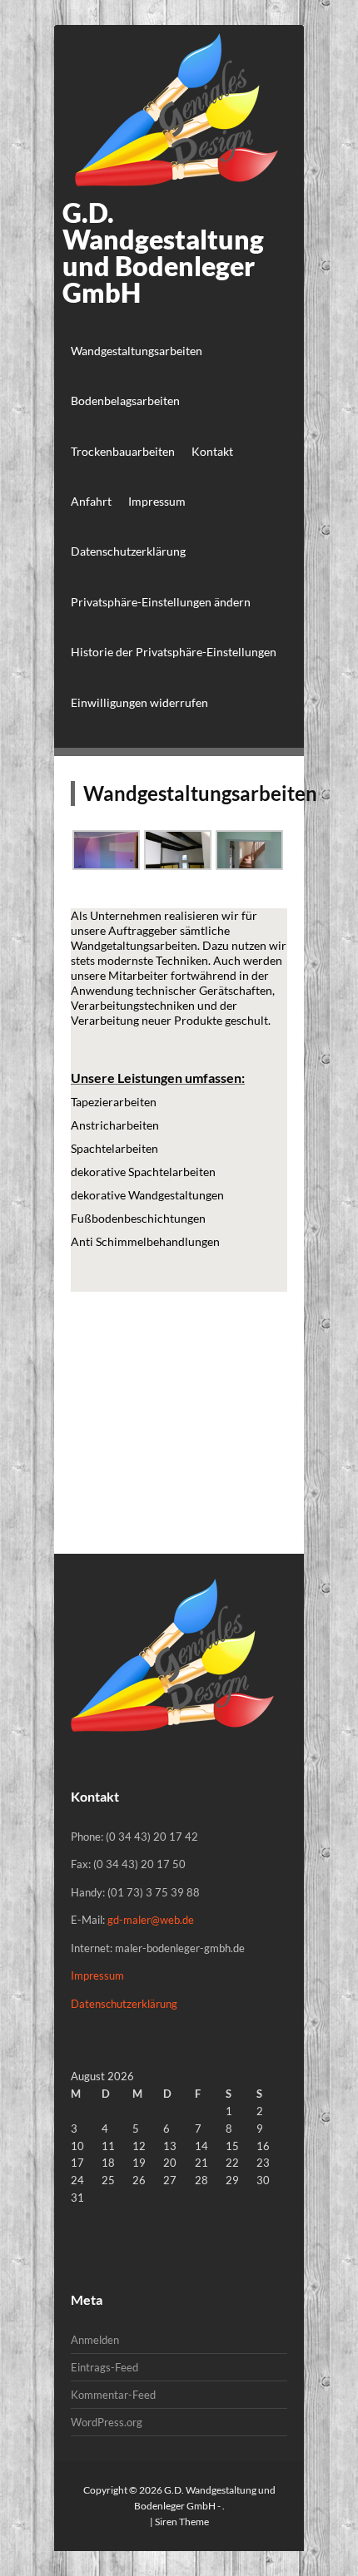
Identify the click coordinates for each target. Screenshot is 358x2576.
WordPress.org (107, 2422)
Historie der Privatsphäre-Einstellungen (174, 652)
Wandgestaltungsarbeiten (137, 351)
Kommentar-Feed (113, 2395)
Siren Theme (182, 2522)
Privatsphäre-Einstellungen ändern (161, 602)
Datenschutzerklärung (128, 551)
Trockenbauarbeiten (123, 451)
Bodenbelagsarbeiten (125, 400)
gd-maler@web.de (151, 1920)
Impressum (157, 501)
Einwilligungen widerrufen (139, 702)
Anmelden (95, 2340)
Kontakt (212, 451)
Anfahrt (91, 501)
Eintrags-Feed (104, 2367)
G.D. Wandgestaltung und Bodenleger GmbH (163, 252)
